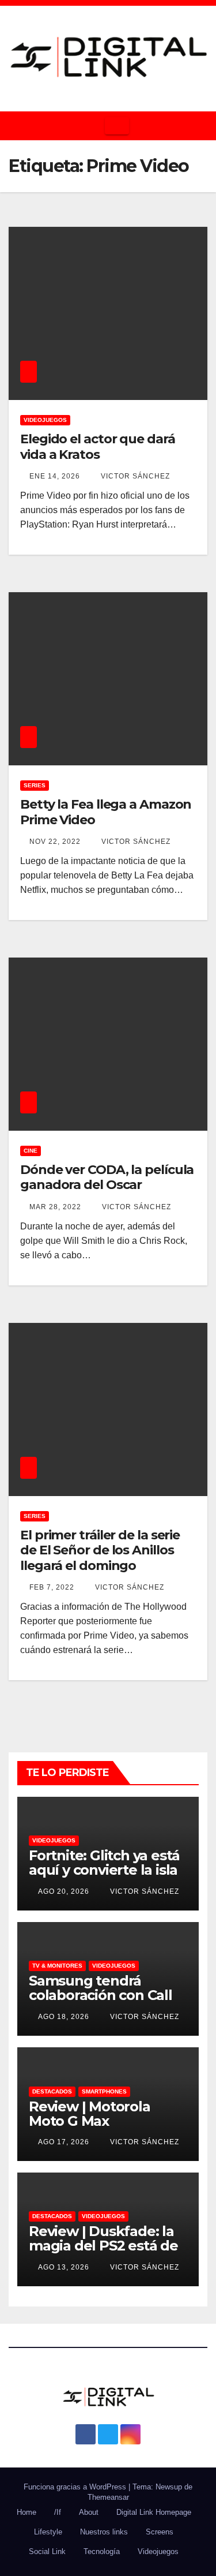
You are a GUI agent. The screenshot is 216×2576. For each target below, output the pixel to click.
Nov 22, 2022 (55, 842)
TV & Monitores (57, 1966)
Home (26, 2512)
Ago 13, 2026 (64, 2267)
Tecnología (102, 2551)
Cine (31, 1151)
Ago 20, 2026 (64, 1891)
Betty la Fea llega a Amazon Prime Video (106, 812)
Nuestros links (104, 2532)
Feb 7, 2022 (52, 1587)
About (89, 2512)
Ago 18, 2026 (64, 2017)
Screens (160, 2532)
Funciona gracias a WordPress (76, 2487)
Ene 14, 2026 (55, 476)
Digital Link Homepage (154, 2512)
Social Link (47, 2551)
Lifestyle (48, 2532)
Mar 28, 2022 (55, 1207)
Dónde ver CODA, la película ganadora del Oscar (107, 1177)
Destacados (52, 2091)
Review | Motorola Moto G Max (90, 2114)
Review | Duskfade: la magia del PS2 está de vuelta (103, 2246)
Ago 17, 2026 (64, 2142)
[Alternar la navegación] (117, 126)
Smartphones (104, 2091)
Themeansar (108, 2497)
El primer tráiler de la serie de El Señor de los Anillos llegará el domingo (100, 1550)
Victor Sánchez (134, 476)
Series (35, 785)
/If (58, 2512)
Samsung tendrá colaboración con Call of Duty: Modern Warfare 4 (101, 2002)
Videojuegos (45, 420)
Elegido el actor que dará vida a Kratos (98, 446)
